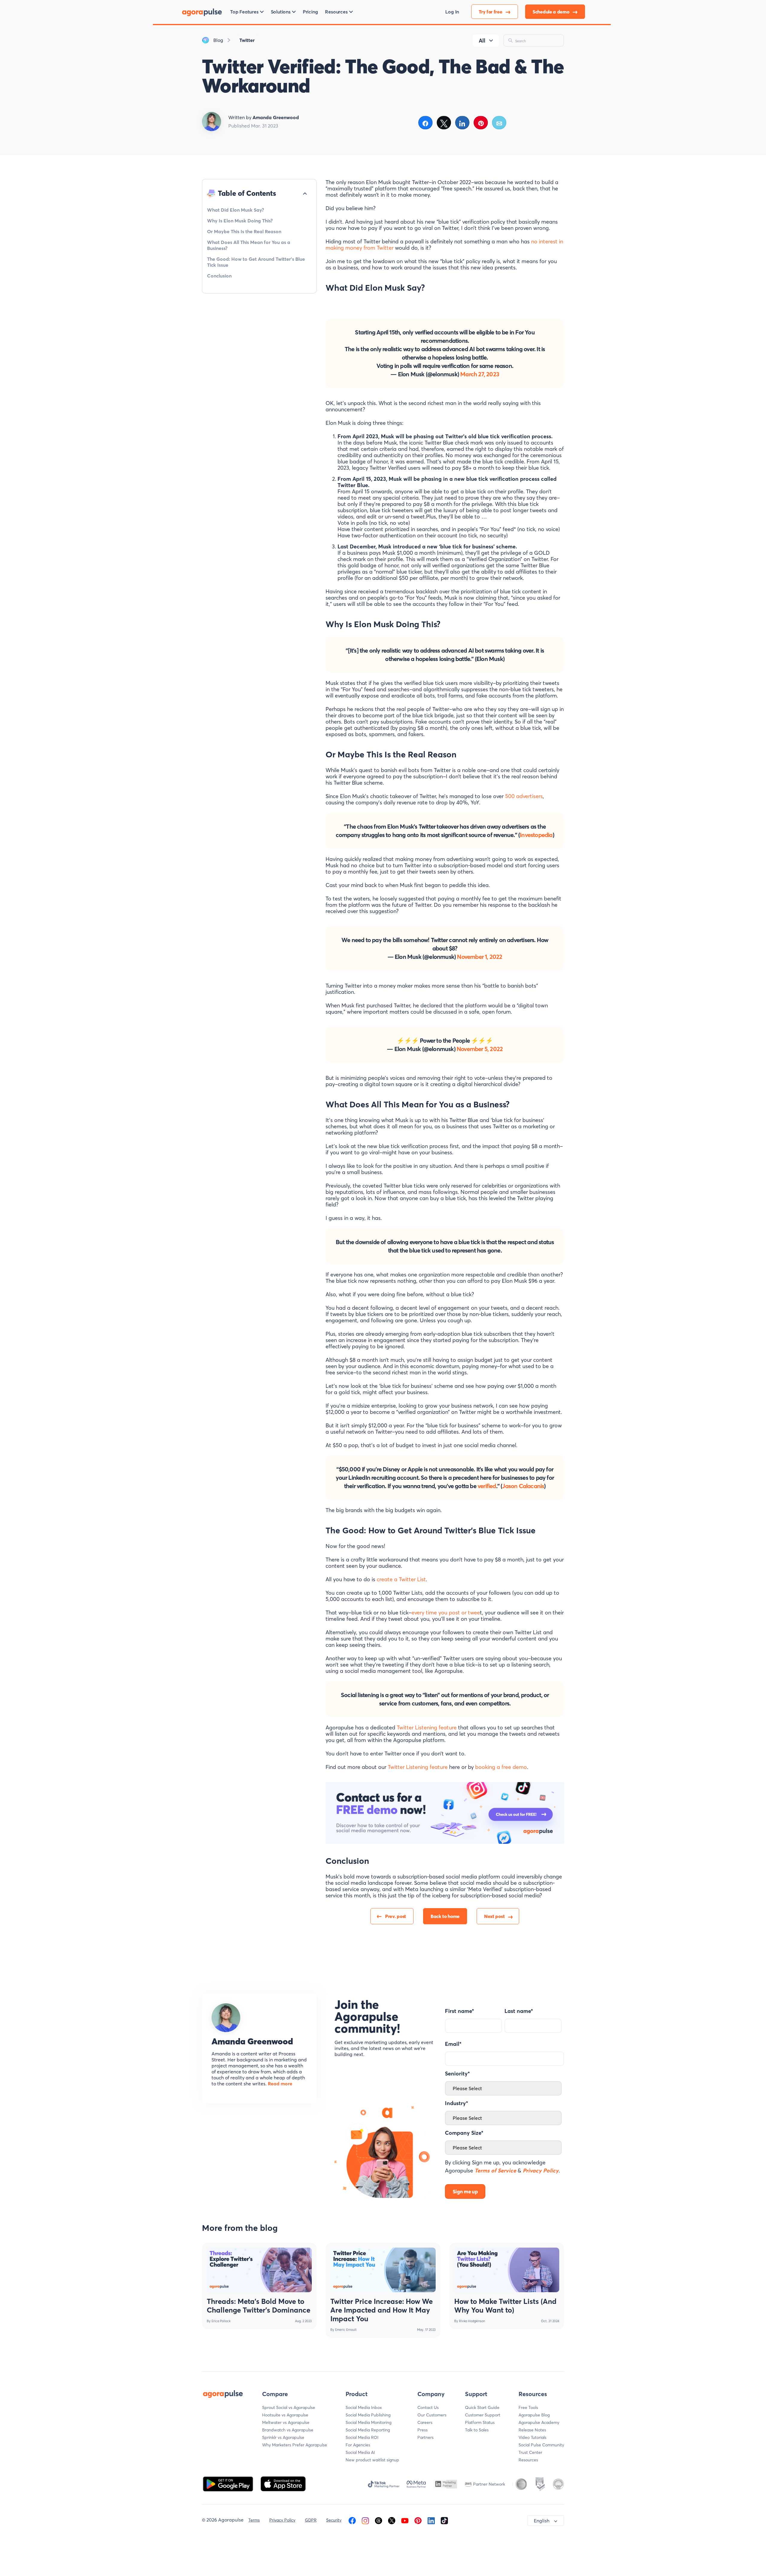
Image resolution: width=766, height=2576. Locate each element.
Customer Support (483, 2415)
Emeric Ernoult (346, 2330)
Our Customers (432, 2415)
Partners (425, 2437)
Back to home (445, 1916)
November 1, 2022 (479, 957)
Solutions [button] (281, 12)
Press (422, 2430)
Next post (494, 1916)
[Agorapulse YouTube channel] (405, 2520)
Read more (279, 2084)
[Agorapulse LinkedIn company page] (431, 2520)
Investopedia (536, 835)
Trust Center (530, 2452)
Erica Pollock (221, 2321)
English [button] (542, 2521)
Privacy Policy (282, 2520)
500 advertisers (524, 796)
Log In (452, 12)
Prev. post (396, 1916)
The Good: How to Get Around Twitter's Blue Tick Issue (256, 262)
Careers (425, 2422)
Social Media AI (360, 2452)
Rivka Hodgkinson (472, 2321)
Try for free (491, 12)
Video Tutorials (532, 2437)
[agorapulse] (202, 12)
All (482, 41)
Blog (218, 40)
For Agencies (358, 2445)
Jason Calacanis (523, 1486)
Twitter (247, 40)
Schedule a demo (551, 12)
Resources (528, 2460)
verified (487, 1486)
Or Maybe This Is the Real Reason (244, 231)
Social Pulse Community (541, 2445)
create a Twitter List (401, 1579)
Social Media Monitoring (368, 2422)
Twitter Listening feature (427, 1727)
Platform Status (480, 2422)
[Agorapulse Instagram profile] (365, 2520)
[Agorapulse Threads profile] (379, 2520)
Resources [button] (336, 12)
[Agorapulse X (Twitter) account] (392, 2520)
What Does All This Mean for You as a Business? (249, 245)
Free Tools (528, 2407)
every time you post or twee (446, 1613)
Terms (254, 2520)
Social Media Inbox (364, 2407)
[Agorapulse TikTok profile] (444, 2520)
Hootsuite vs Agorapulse (285, 2415)
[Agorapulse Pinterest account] (418, 2520)
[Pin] (481, 123)
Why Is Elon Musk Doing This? (240, 221)
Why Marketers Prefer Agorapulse (295, 2445)
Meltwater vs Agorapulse (286, 2422)
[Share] (426, 123)
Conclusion (219, 276)
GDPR (311, 2520)
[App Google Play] (229, 2483)
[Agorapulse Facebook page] (352, 2520)
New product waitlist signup (372, 2460)
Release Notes (532, 2430)
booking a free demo (501, 1767)
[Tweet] (444, 123)
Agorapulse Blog (534, 2415)
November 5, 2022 (480, 1049)
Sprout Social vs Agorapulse (289, 2407)
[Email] (499, 123)
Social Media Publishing (368, 2415)
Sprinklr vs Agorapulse (283, 2437)
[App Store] (283, 2483)
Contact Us (428, 2407)
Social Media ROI (362, 2437)
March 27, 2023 (480, 374)
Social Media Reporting (368, 2430)
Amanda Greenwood (252, 2041)
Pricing (310, 12)
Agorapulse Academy (539, 2422)
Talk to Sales (477, 2430)
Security (334, 2520)
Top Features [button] (244, 12)
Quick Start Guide (482, 2407)
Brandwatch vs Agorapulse (288, 2430)
